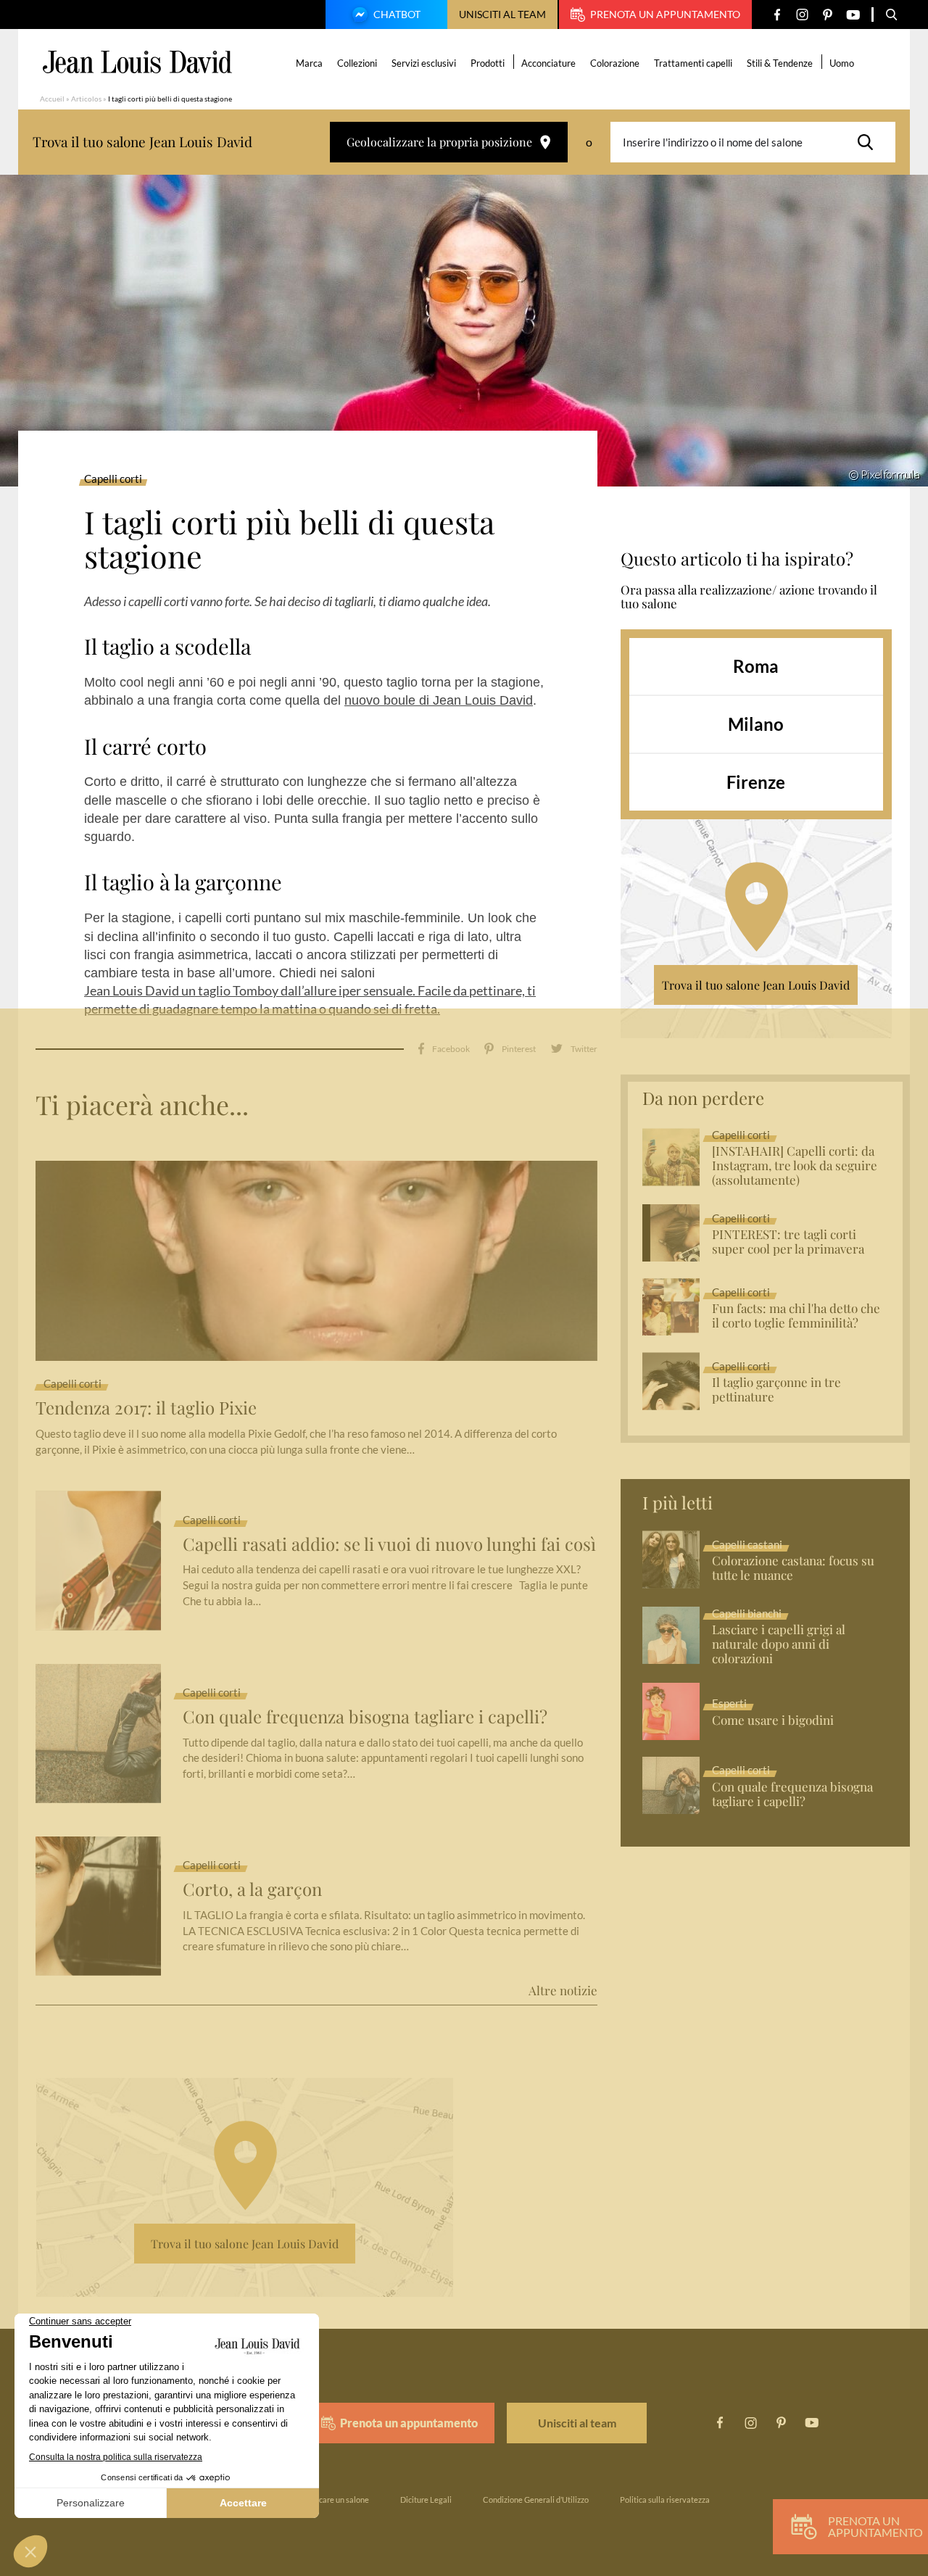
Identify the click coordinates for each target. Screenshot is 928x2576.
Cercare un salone (337, 2500)
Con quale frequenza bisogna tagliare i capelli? (365, 1716)
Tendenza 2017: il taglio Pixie (146, 1408)
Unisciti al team (502, 14)
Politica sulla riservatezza (665, 2500)
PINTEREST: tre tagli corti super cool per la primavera (788, 1242)
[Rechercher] (869, 142)
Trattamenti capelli (693, 63)
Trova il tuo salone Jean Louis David (756, 985)
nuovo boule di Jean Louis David (439, 700)
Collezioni (357, 63)
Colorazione (615, 63)
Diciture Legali (426, 2500)
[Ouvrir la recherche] (892, 15)
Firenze (756, 782)
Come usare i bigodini (773, 1720)
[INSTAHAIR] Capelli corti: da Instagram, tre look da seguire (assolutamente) (795, 1166)
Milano (756, 724)
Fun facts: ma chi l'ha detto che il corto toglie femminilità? (796, 1316)
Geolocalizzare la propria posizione (439, 142)
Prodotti (488, 63)
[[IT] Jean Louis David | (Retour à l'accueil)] (137, 62)
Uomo (842, 63)
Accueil (52, 99)
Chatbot (397, 14)
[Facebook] (777, 15)
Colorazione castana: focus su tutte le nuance (793, 1568)
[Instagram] (802, 15)
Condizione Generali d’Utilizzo (536, 2500)
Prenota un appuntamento (665, 14)
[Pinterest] (828, 15)
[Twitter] (574, 1049)
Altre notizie (563, 1990)
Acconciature (548, 63)
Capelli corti (113, 479)
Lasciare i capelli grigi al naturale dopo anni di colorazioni (779, 1644)
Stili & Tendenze (780, 63)
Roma (756, 666)
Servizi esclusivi (424, 63)
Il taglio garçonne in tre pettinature (776, 1390)
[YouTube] (853, 15)
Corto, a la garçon (252, 1889)
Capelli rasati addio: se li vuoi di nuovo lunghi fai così (389, 1544)
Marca (309, 63)
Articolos (86, 99)
